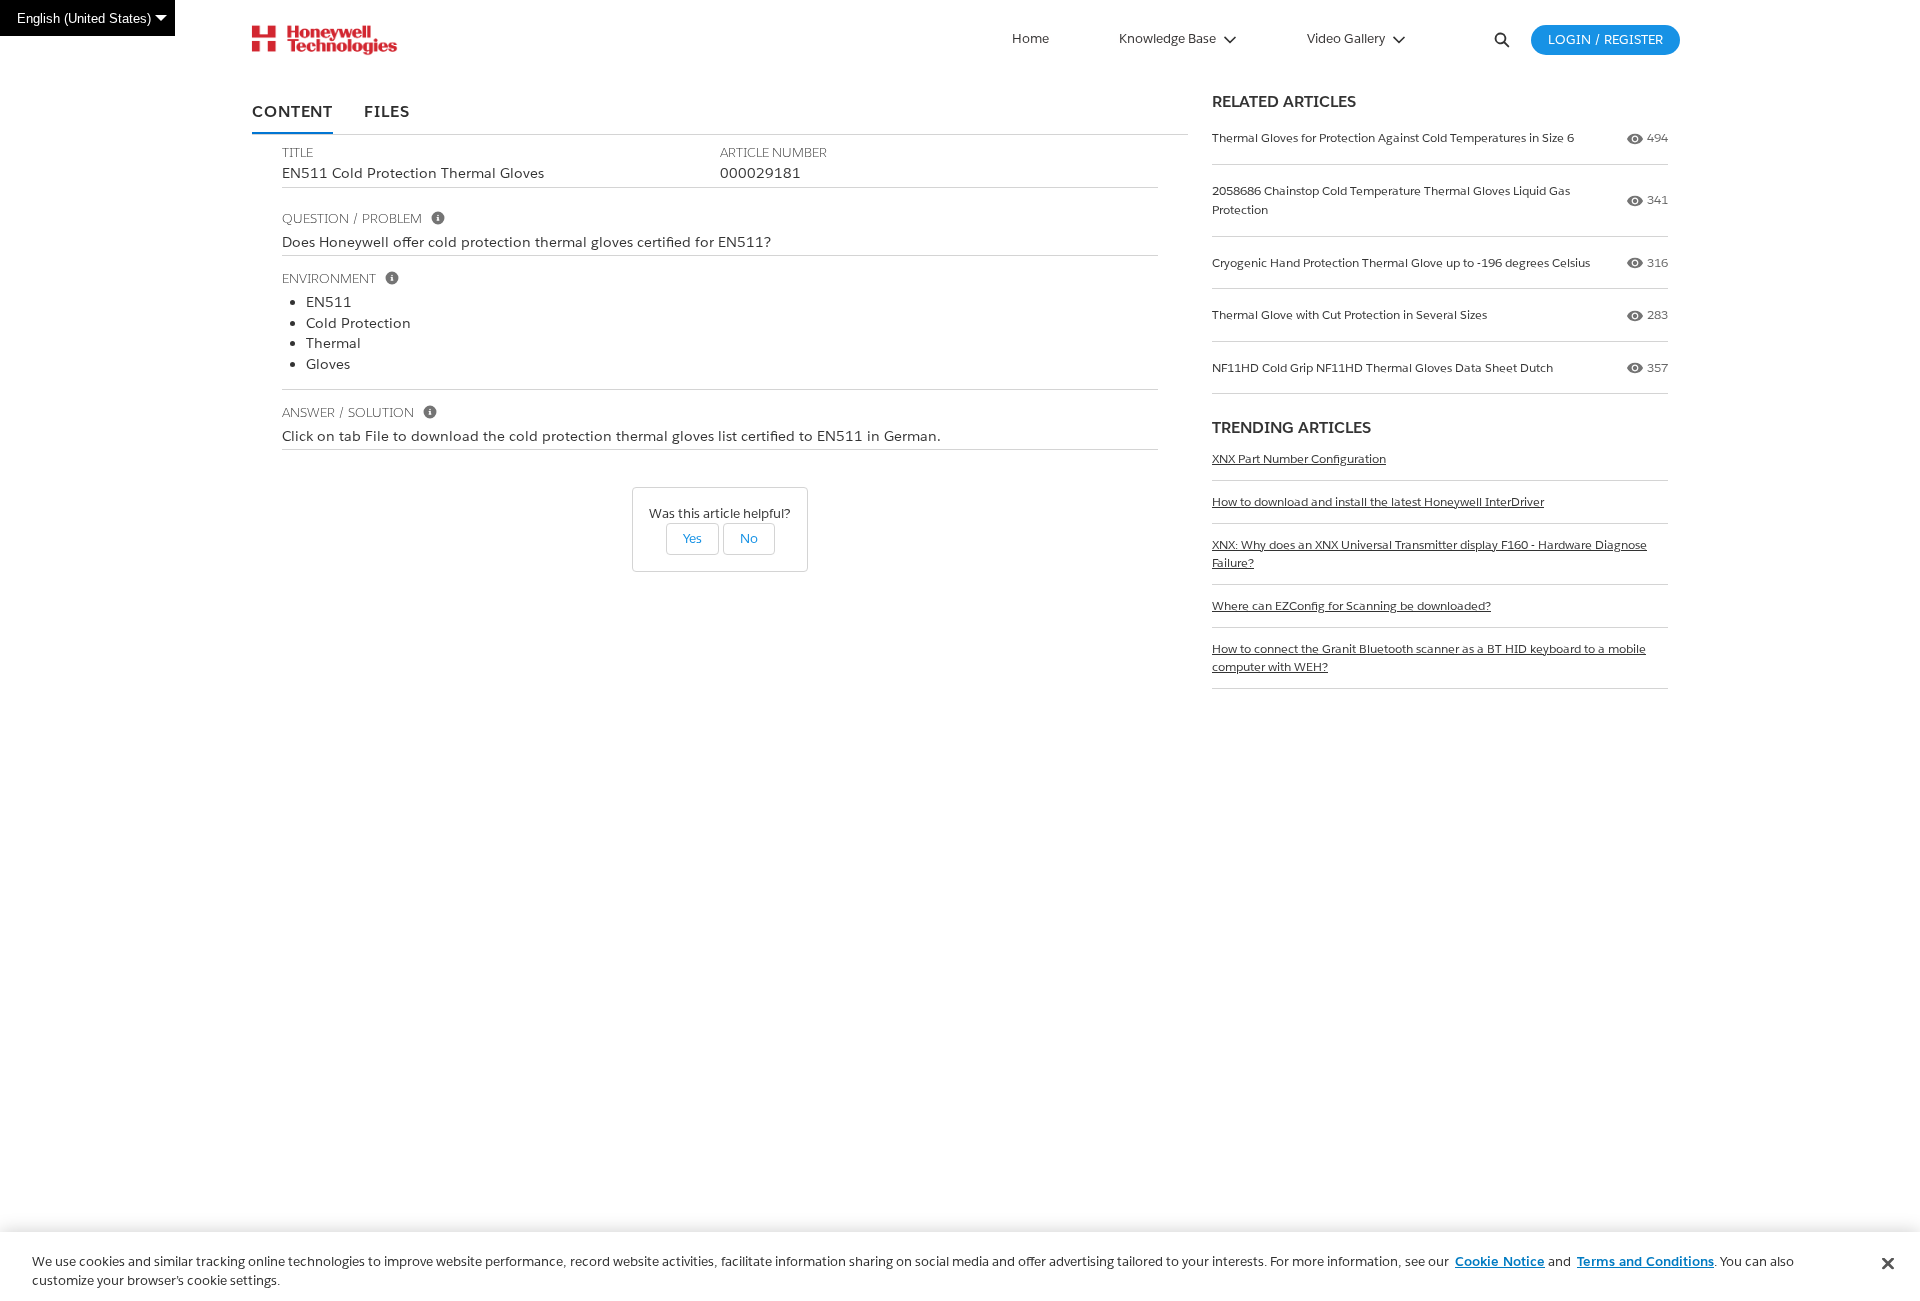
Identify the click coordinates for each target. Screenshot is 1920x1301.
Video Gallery (1346, 38)
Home (1030, 38)
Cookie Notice (1500, 1261)
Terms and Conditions (1645, 1261)
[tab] (292, 113)
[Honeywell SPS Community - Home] (324, 40)
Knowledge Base (1167, 38)
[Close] (1888, 1264)
